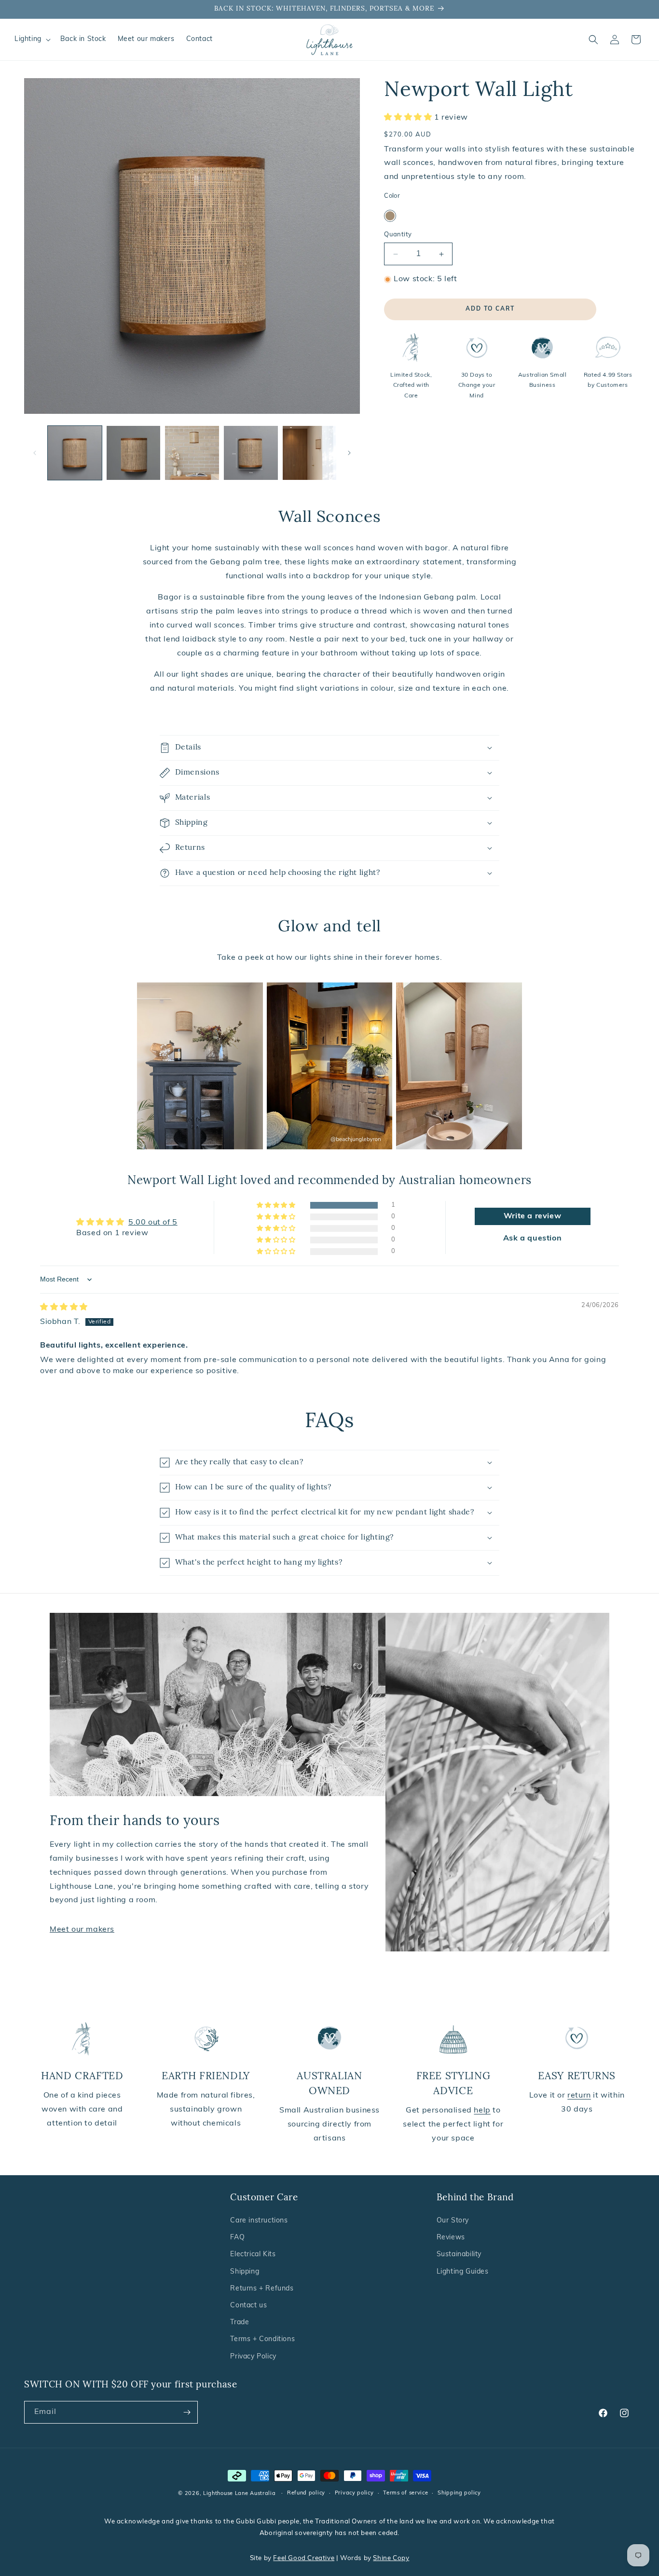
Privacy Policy (253, 2357)
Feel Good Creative (304, 2558)
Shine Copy (391, 2558)
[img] (64, 1308)
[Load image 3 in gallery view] (192, 453)
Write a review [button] (532, 1216)
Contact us (248, 2306)
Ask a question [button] (532, 1239)
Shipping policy (459, 2493)
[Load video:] (200, 1066)
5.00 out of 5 (153, 1223)
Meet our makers (82, 1930)
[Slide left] (35, 453)
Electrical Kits (253, 2255)
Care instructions (259, 2221)
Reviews (451, 2238)
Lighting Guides (463, 2272)
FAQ (237, 2238)
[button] (32, 40)
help (482, 2111)
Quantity (398, 235)
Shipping (245, 2272)
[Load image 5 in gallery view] (310, 453)
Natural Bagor (390, 216)
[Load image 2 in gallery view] (134, 453)
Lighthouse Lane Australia (240, 2494)
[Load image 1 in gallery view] (75, 453)
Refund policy (306, 2493)
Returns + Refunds (262, 2289)
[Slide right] (349, 453)
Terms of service (405, 2493)
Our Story (453, 2221)
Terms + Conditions (262, 2339)
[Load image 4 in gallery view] (251, 453)
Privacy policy (354, 2493)
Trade (240, 2323)
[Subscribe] (187, 2412)
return (579, 2096)
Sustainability (459, 2255)
